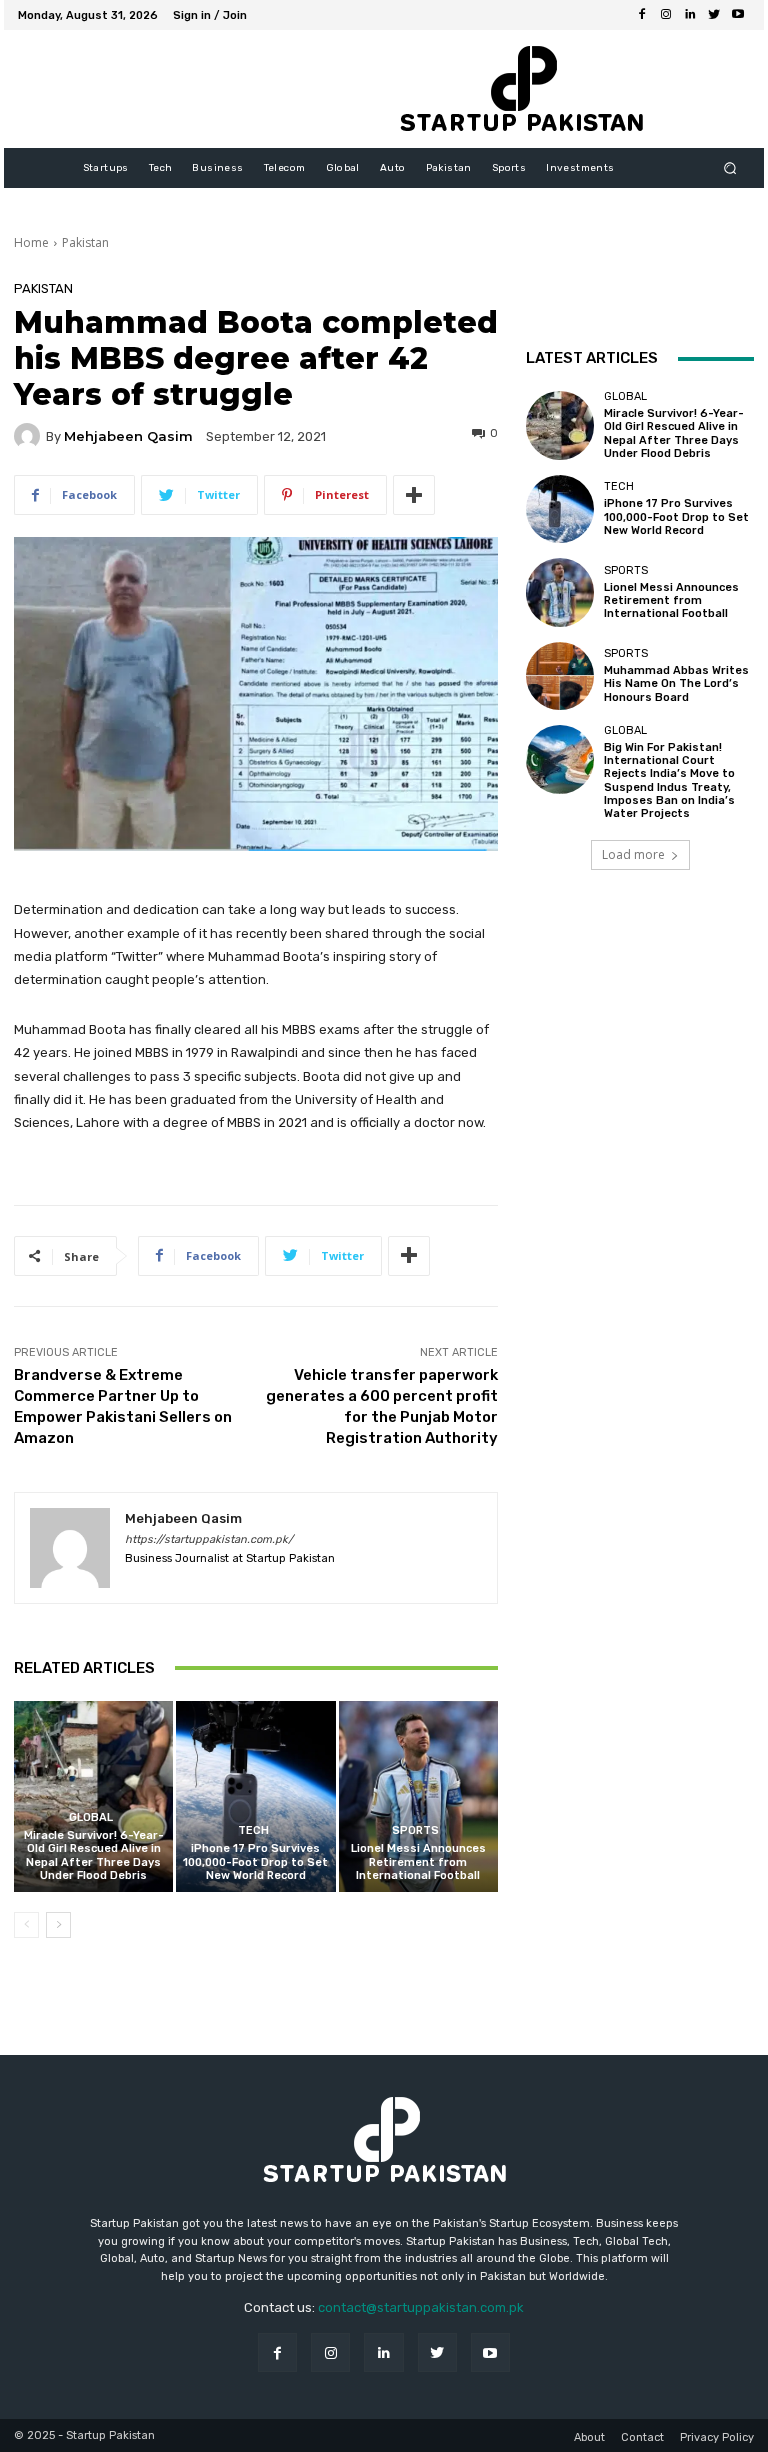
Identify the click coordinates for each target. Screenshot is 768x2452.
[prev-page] (26, 1925)
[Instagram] (666, 15)
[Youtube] (738, 15)
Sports (415, 1830)
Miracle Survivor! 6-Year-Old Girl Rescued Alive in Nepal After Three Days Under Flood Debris (94, 1855)
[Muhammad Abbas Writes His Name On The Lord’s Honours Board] (560, 676)
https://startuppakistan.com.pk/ (209, 1539)
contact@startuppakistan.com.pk (421, 2307)
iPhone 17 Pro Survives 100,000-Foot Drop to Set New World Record (255, 1861)
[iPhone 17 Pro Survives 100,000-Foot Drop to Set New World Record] (255, 1796)
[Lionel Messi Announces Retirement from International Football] (418, 1796)
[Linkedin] (690, 15)
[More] (414, 495)
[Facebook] (642, 15)
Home (31, 242)
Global (91, 1817)
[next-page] (58, 1925)
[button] (730, 168)
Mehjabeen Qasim (128, 436)
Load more (633, 854)
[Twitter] (714, 15)
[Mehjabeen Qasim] (30, 436)
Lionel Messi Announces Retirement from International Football (418, 1861)
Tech (253, 1830)
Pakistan (85, 242)
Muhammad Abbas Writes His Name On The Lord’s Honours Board (676, 683)
